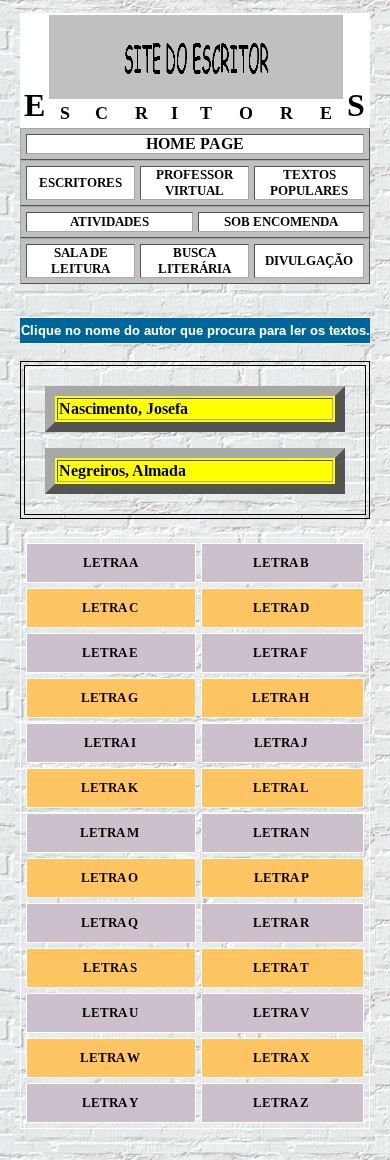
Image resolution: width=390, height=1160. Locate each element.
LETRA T (282, 967)
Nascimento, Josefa (123, 408)
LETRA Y (111, 1102)
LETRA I (111, 742)
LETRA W (111, 1057)
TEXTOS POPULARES (309, 182)
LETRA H (282, 697)
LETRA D (282, 607)
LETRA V (282, 1012)
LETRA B (282, 562)
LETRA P (282, 877)
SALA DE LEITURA (80, 260)
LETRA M (111, 832)
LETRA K (111, 787)
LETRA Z (282, 1102)
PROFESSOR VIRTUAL (194, 182)
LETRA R (282, 922)
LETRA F (282, 652)
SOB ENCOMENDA (281, 221)
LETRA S (111, 967)
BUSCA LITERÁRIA (194, 260)
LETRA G (111, 697)
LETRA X (282, 1057)
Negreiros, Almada (122, 470)
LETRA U (111, 1012)
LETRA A (111, 562)
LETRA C (111, 607)
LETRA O (111, 877)
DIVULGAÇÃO (309, 260)
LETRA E (111, 652)
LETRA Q (111, 922)
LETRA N (282, 832)
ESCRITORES (80, 182)
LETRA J (282, 742)
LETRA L (282, 787)
